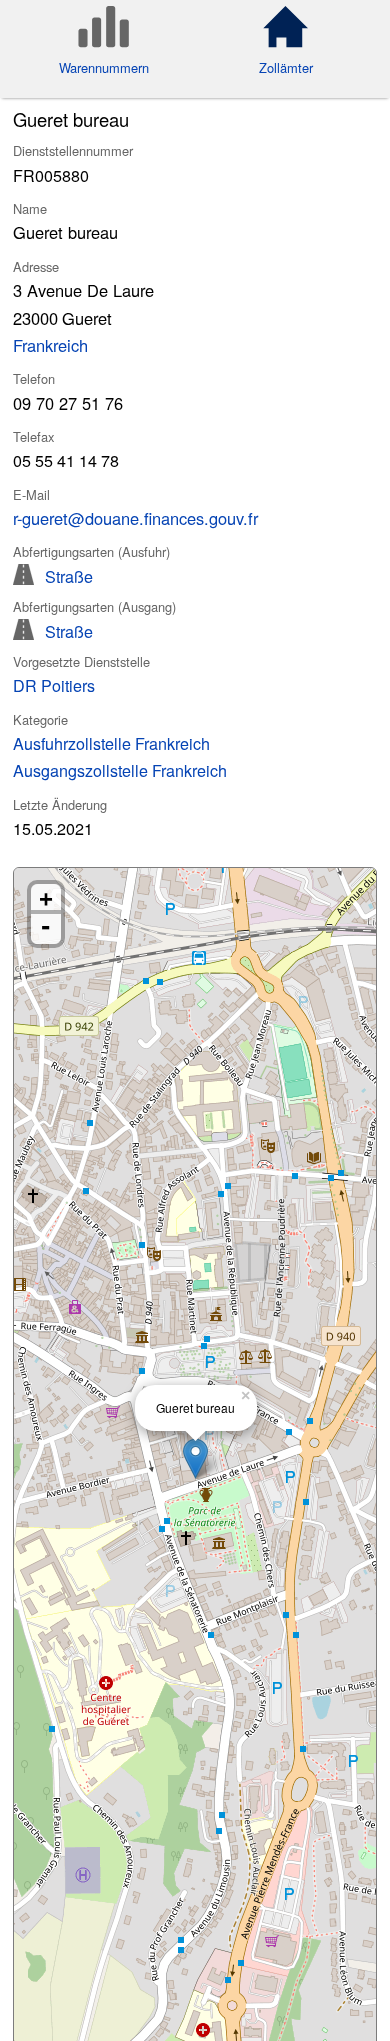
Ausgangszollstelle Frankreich (120, 770)
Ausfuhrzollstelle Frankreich (111, 743)
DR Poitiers (54, 685)
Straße (69, 574)
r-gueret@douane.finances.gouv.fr (135, 518)
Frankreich (50, 345)
